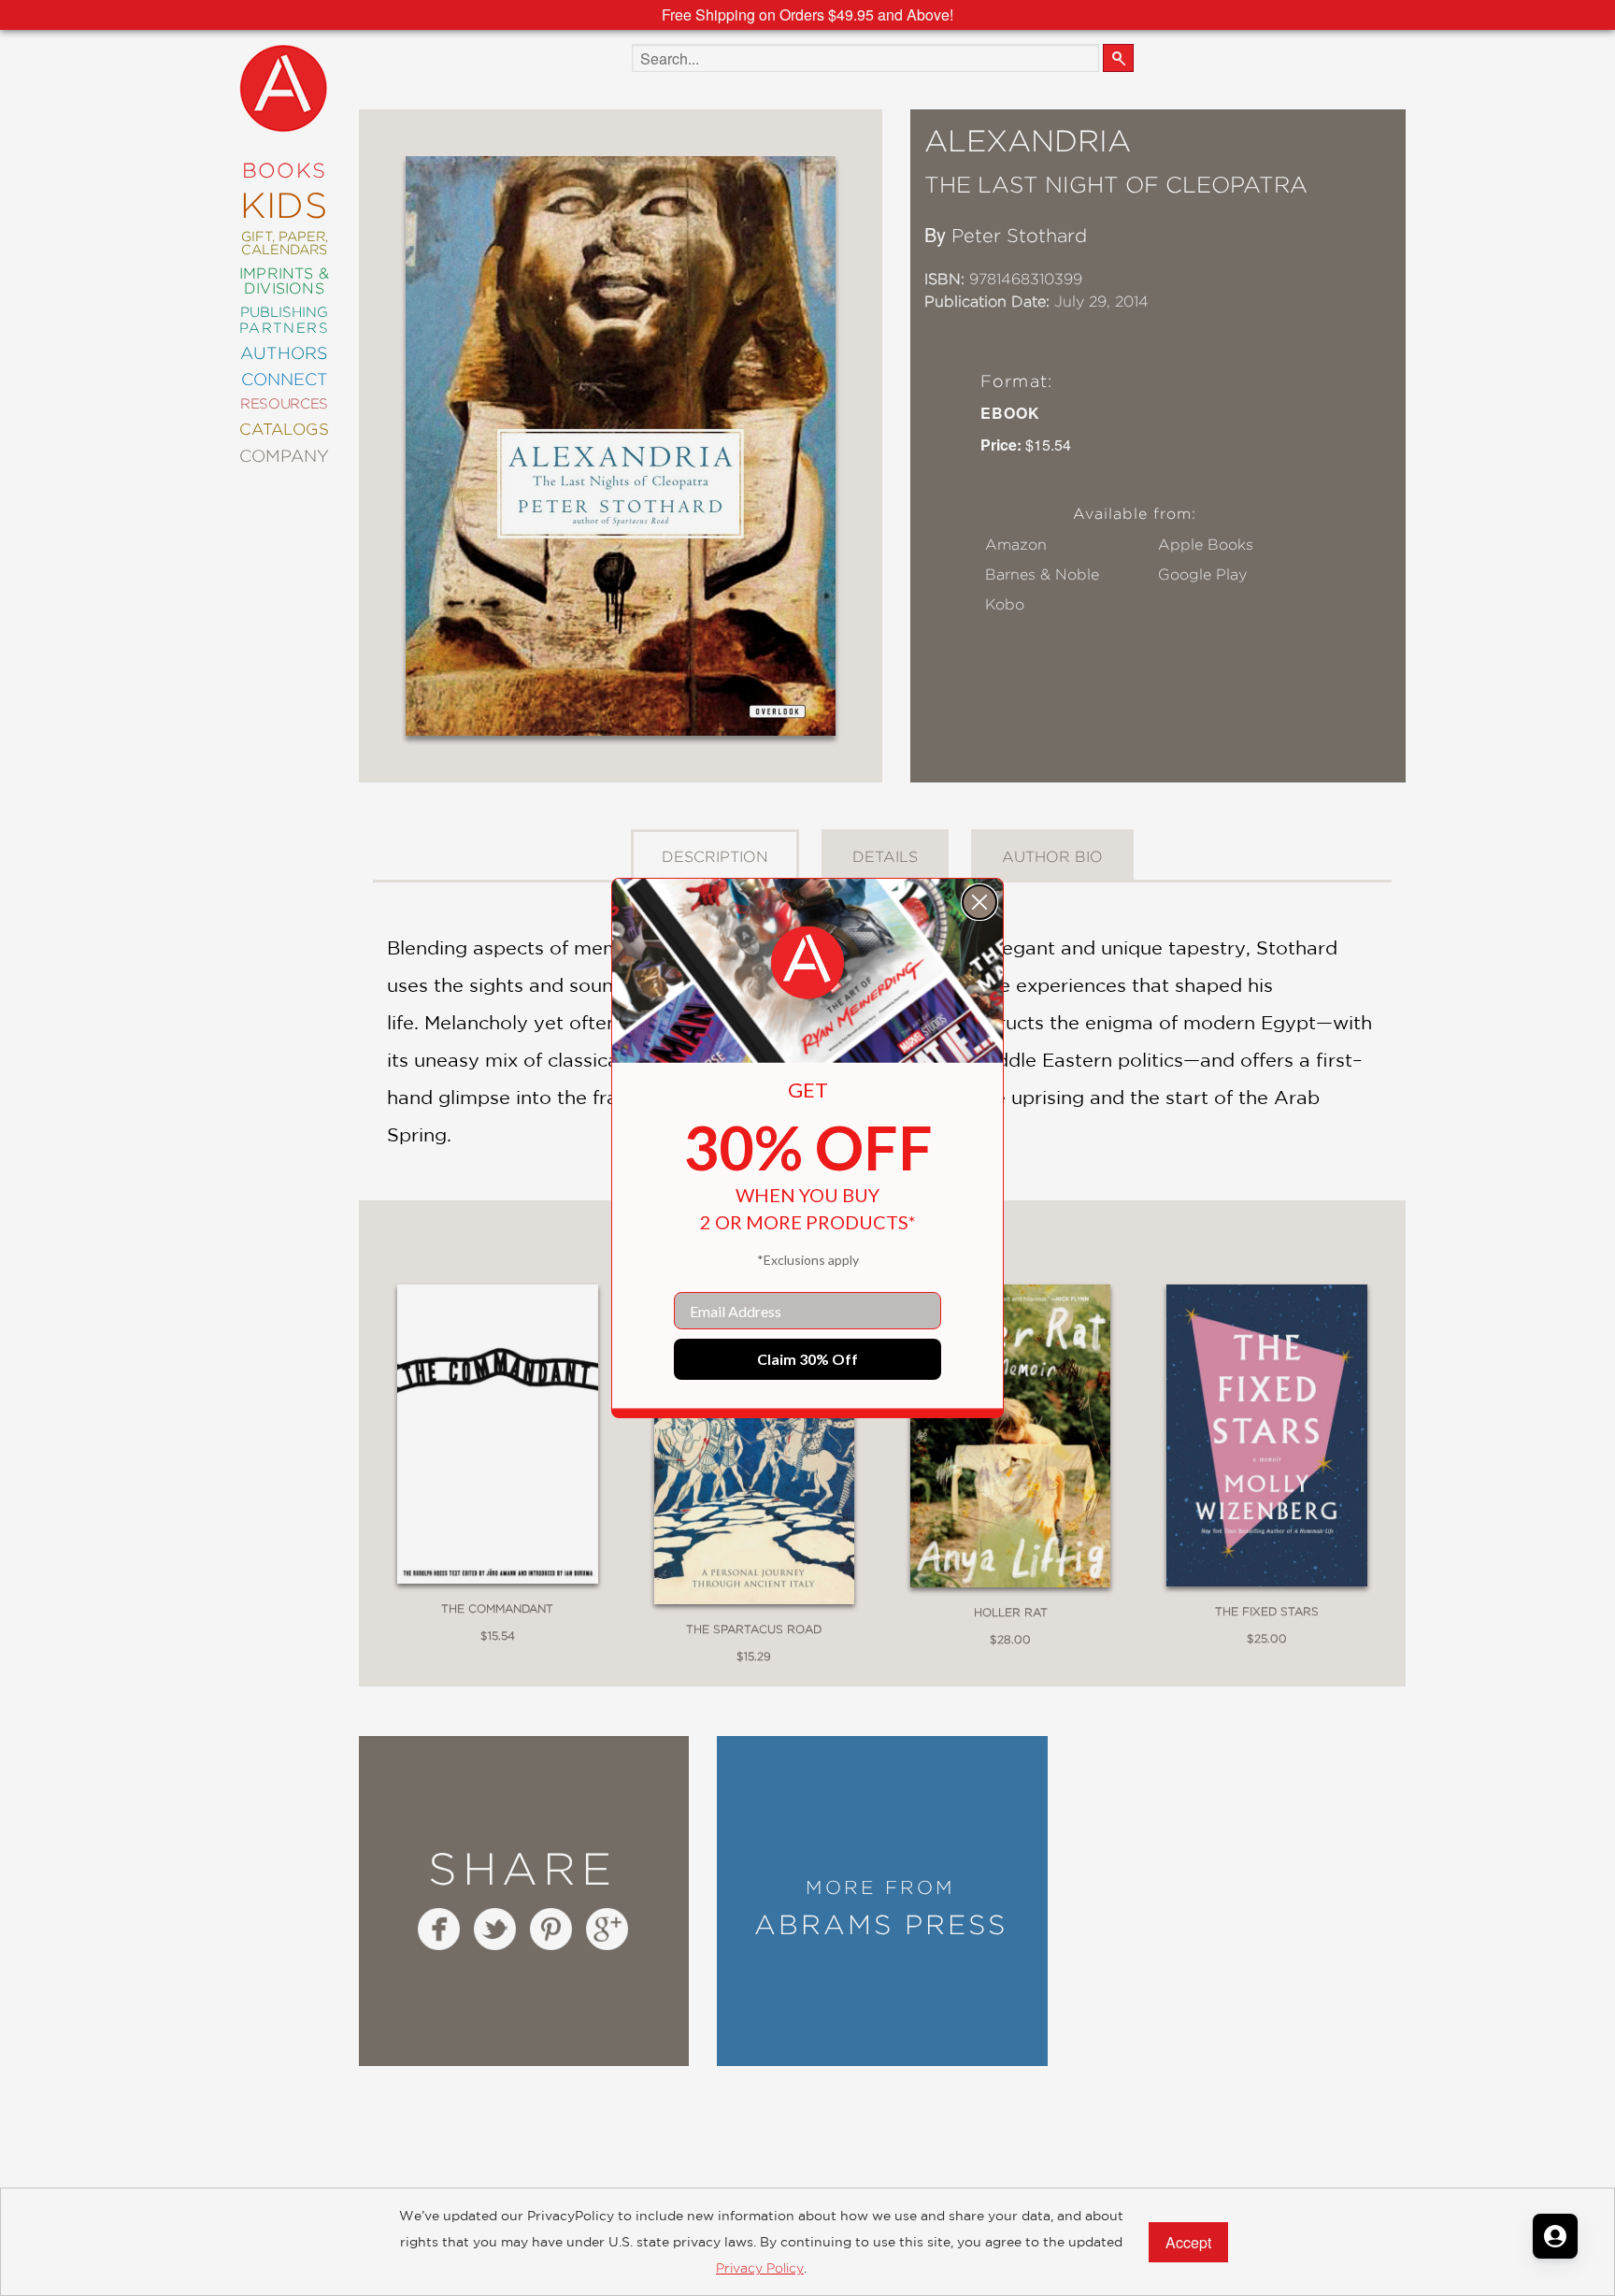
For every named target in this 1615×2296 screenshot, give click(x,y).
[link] (807, 963)
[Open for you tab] (1555, 2236)
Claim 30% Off (807, 1359)
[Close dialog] (979, 902)
